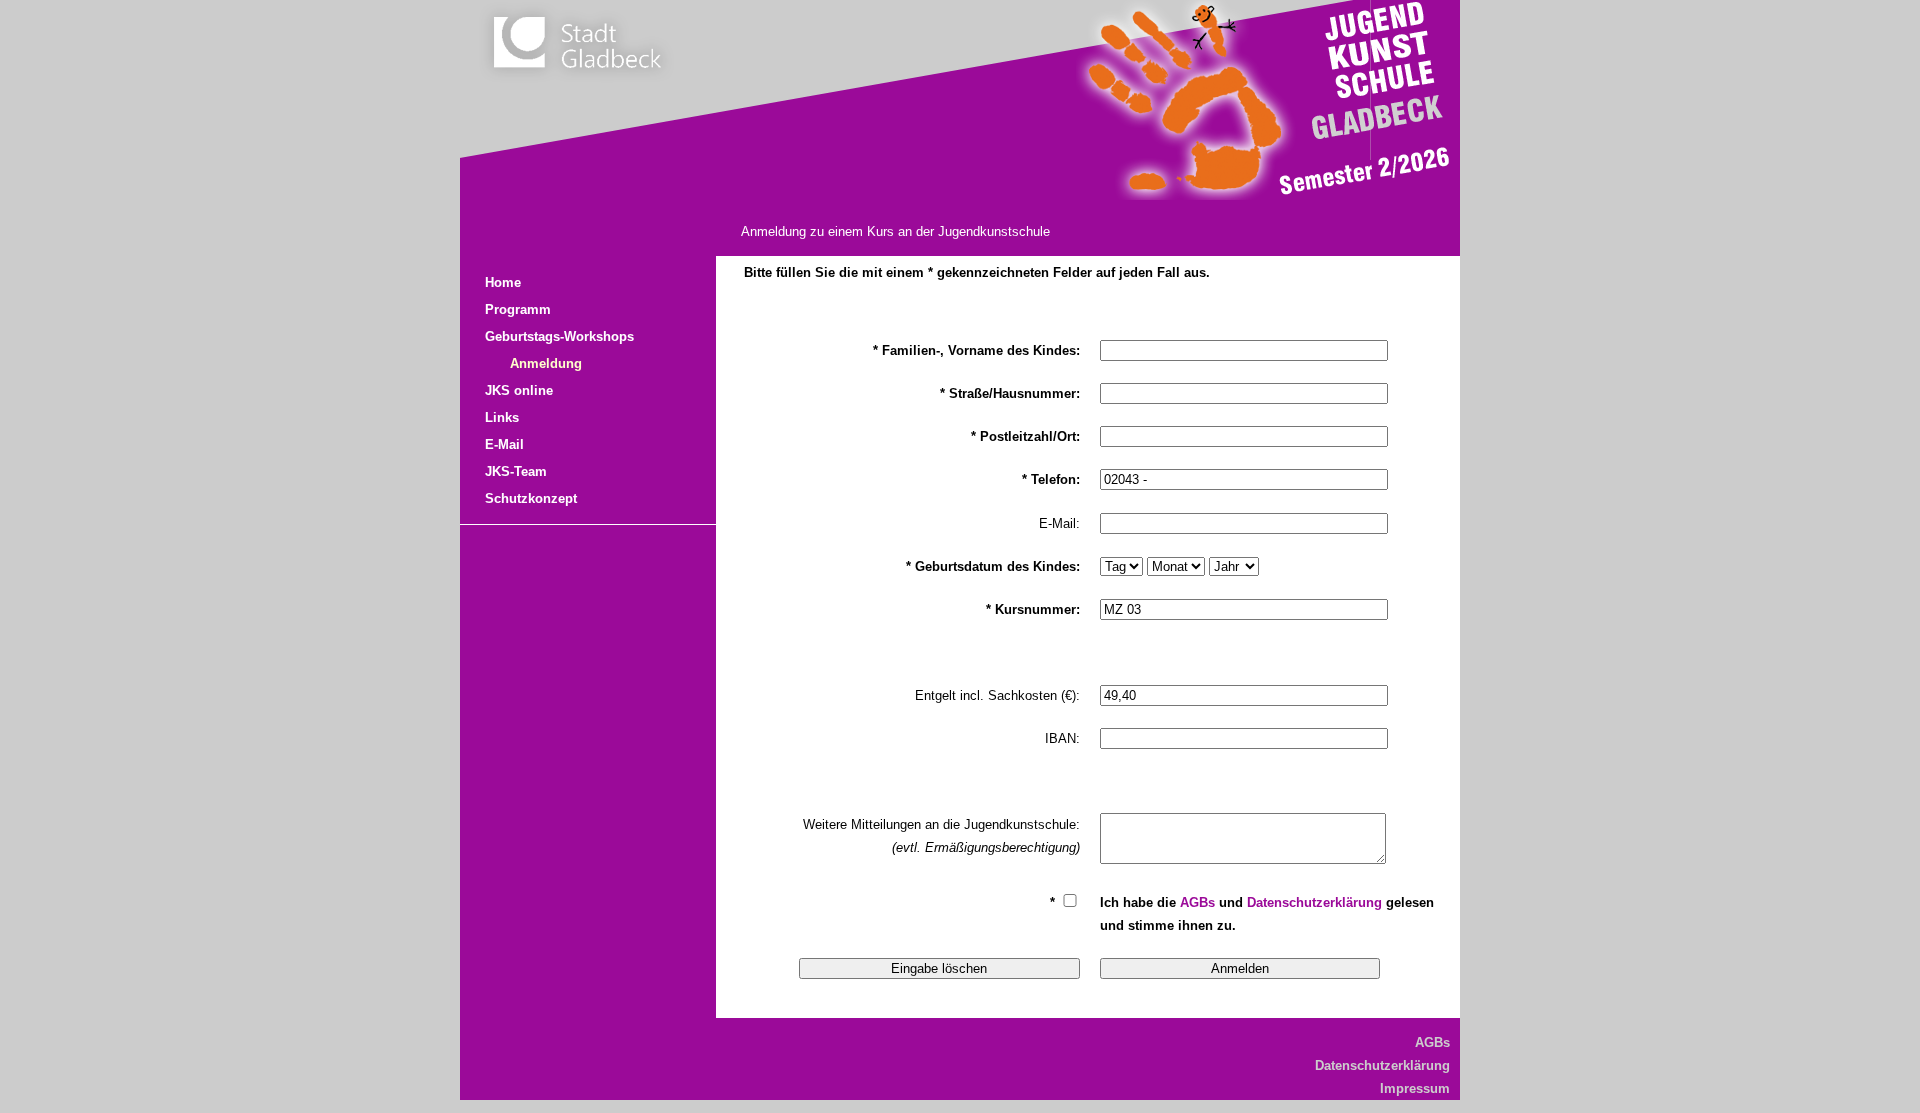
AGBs (1197, 902)
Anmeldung (546, 363)
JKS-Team (516, 471)
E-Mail (504, 444)
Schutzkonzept (531, 498)
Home (503, 282)
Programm (518, 309)
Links (502, 417)
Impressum (1415, 1088)
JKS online (519, 390)
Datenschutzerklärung (1314, 902)
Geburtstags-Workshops (559, 336)
